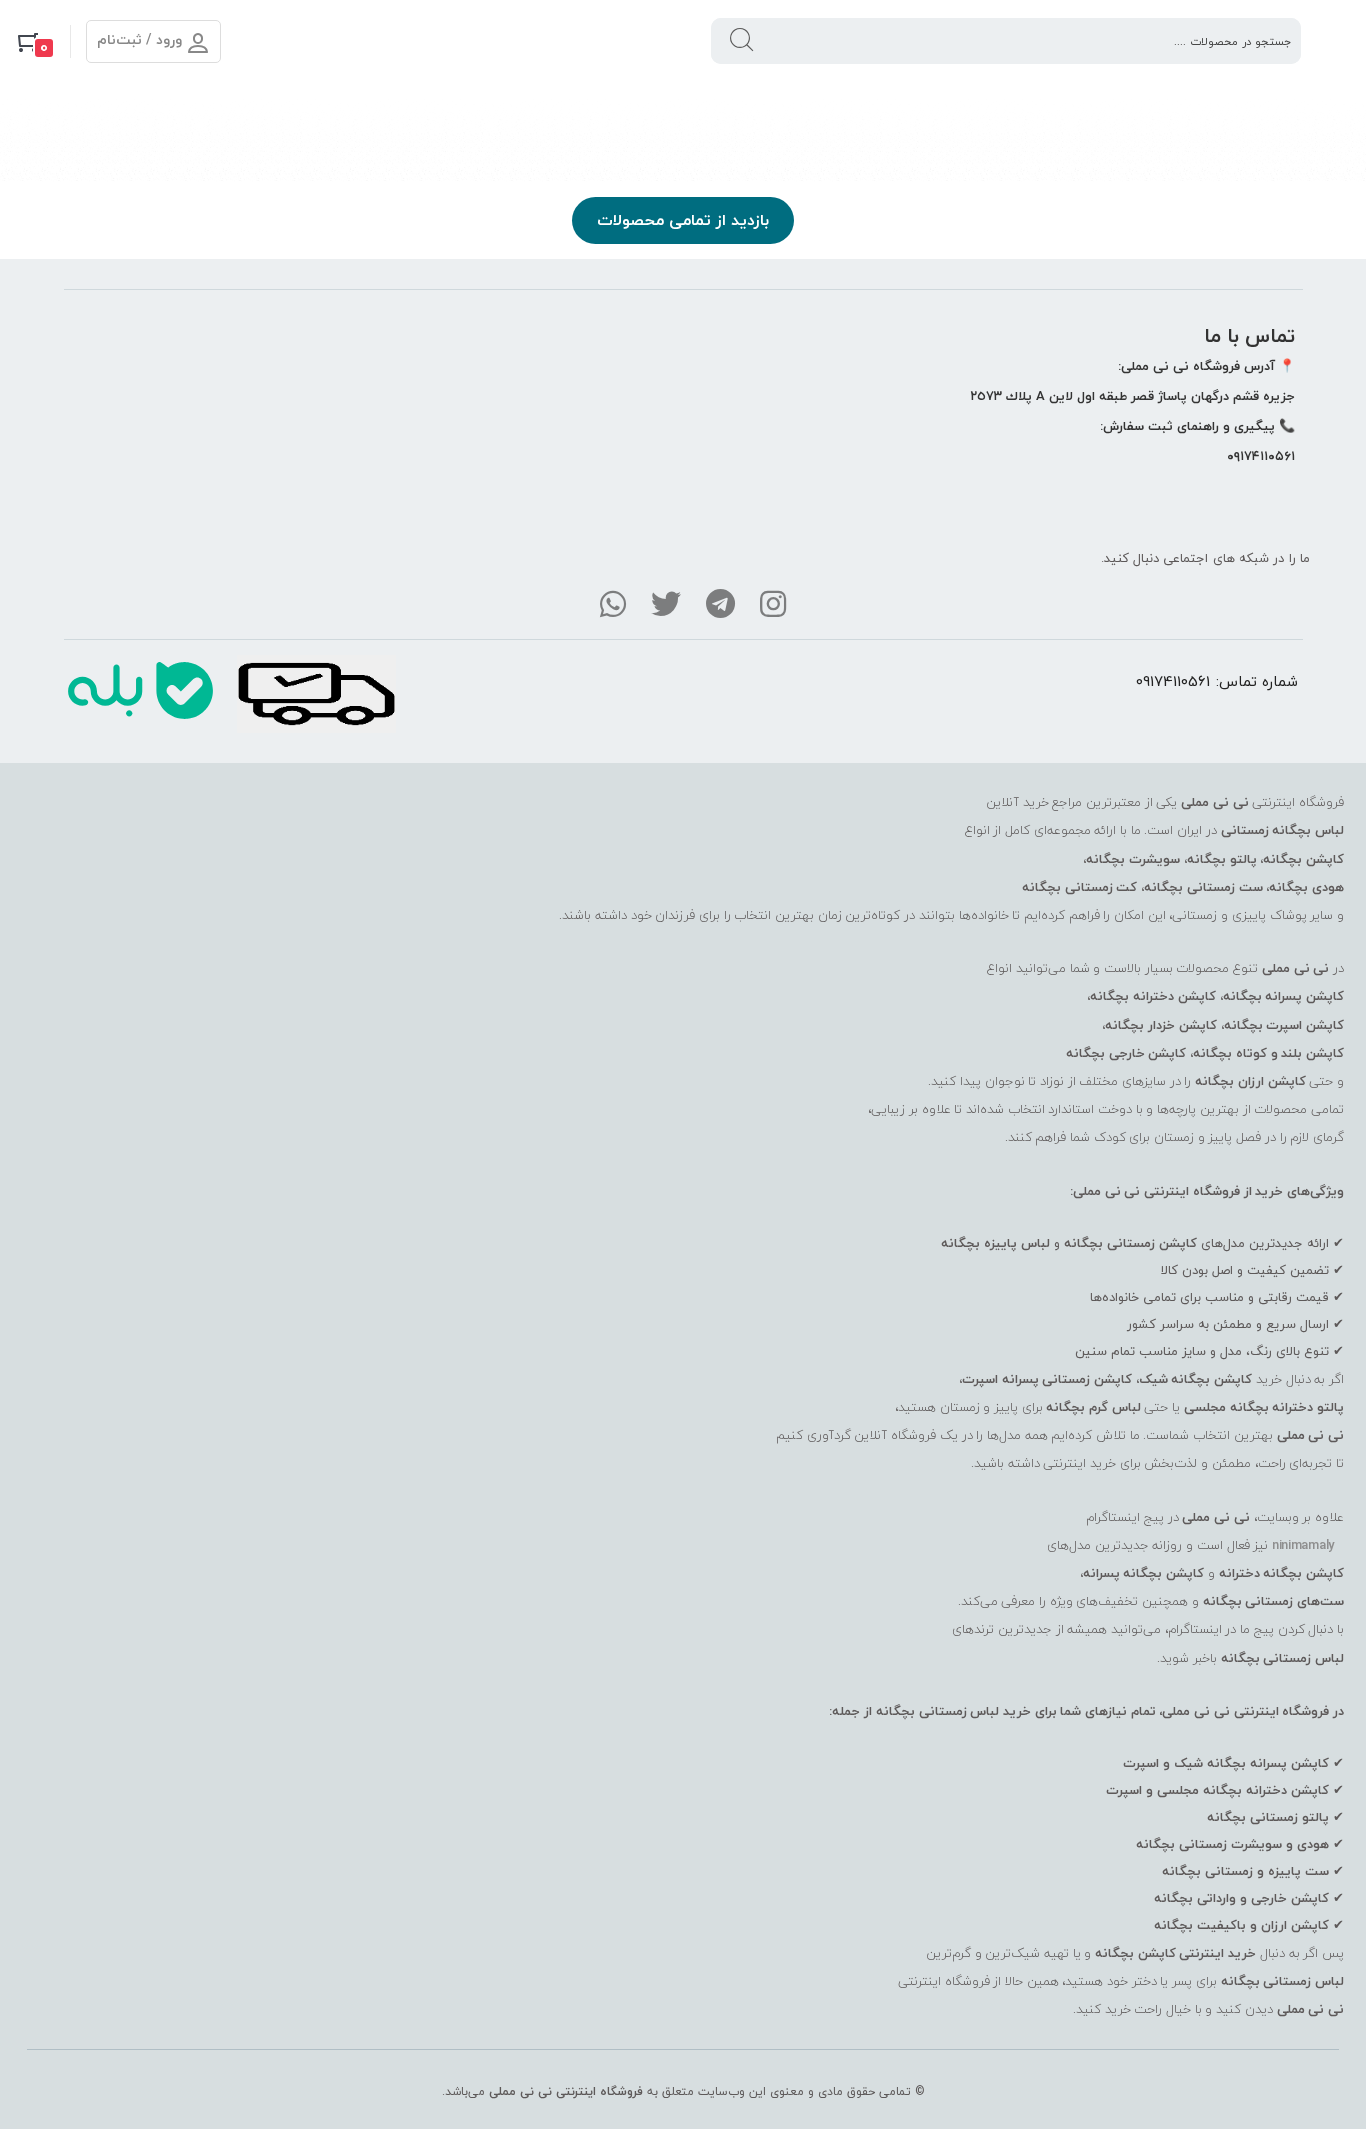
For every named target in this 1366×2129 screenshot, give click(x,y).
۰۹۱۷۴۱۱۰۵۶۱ (1261, 456)
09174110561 (1173, 681)
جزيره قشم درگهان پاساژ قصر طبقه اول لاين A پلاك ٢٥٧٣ (1132, 396)
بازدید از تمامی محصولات (683, 220)
